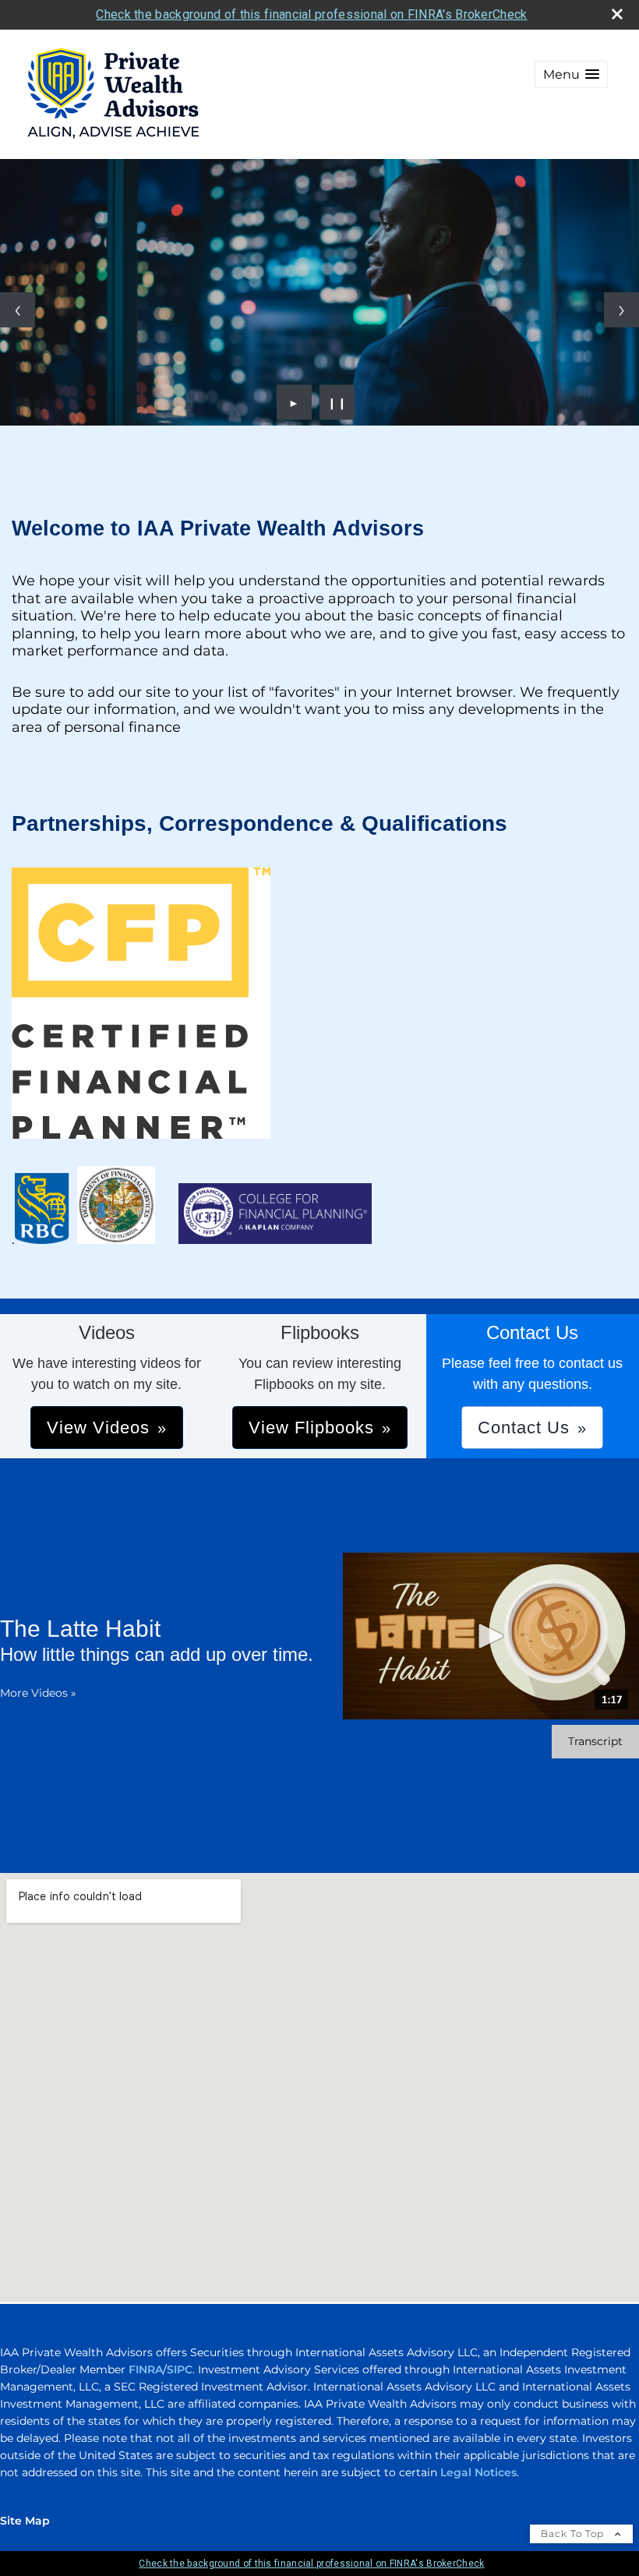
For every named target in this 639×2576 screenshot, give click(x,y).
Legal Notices (478, 2472)
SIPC (180, 2369)
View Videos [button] (98, 1428)
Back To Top (574, 2534)
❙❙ (337, 402)
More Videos (38, 1693)
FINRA (146, 2369)
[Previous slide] (18, 310)
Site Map (25, 2521)
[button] (571, 74)
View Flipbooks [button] (311, 1428)
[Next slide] (621, 310)
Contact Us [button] (524, 1428)
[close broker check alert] (617, 14)
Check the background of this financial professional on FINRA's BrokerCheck (311, 14)
